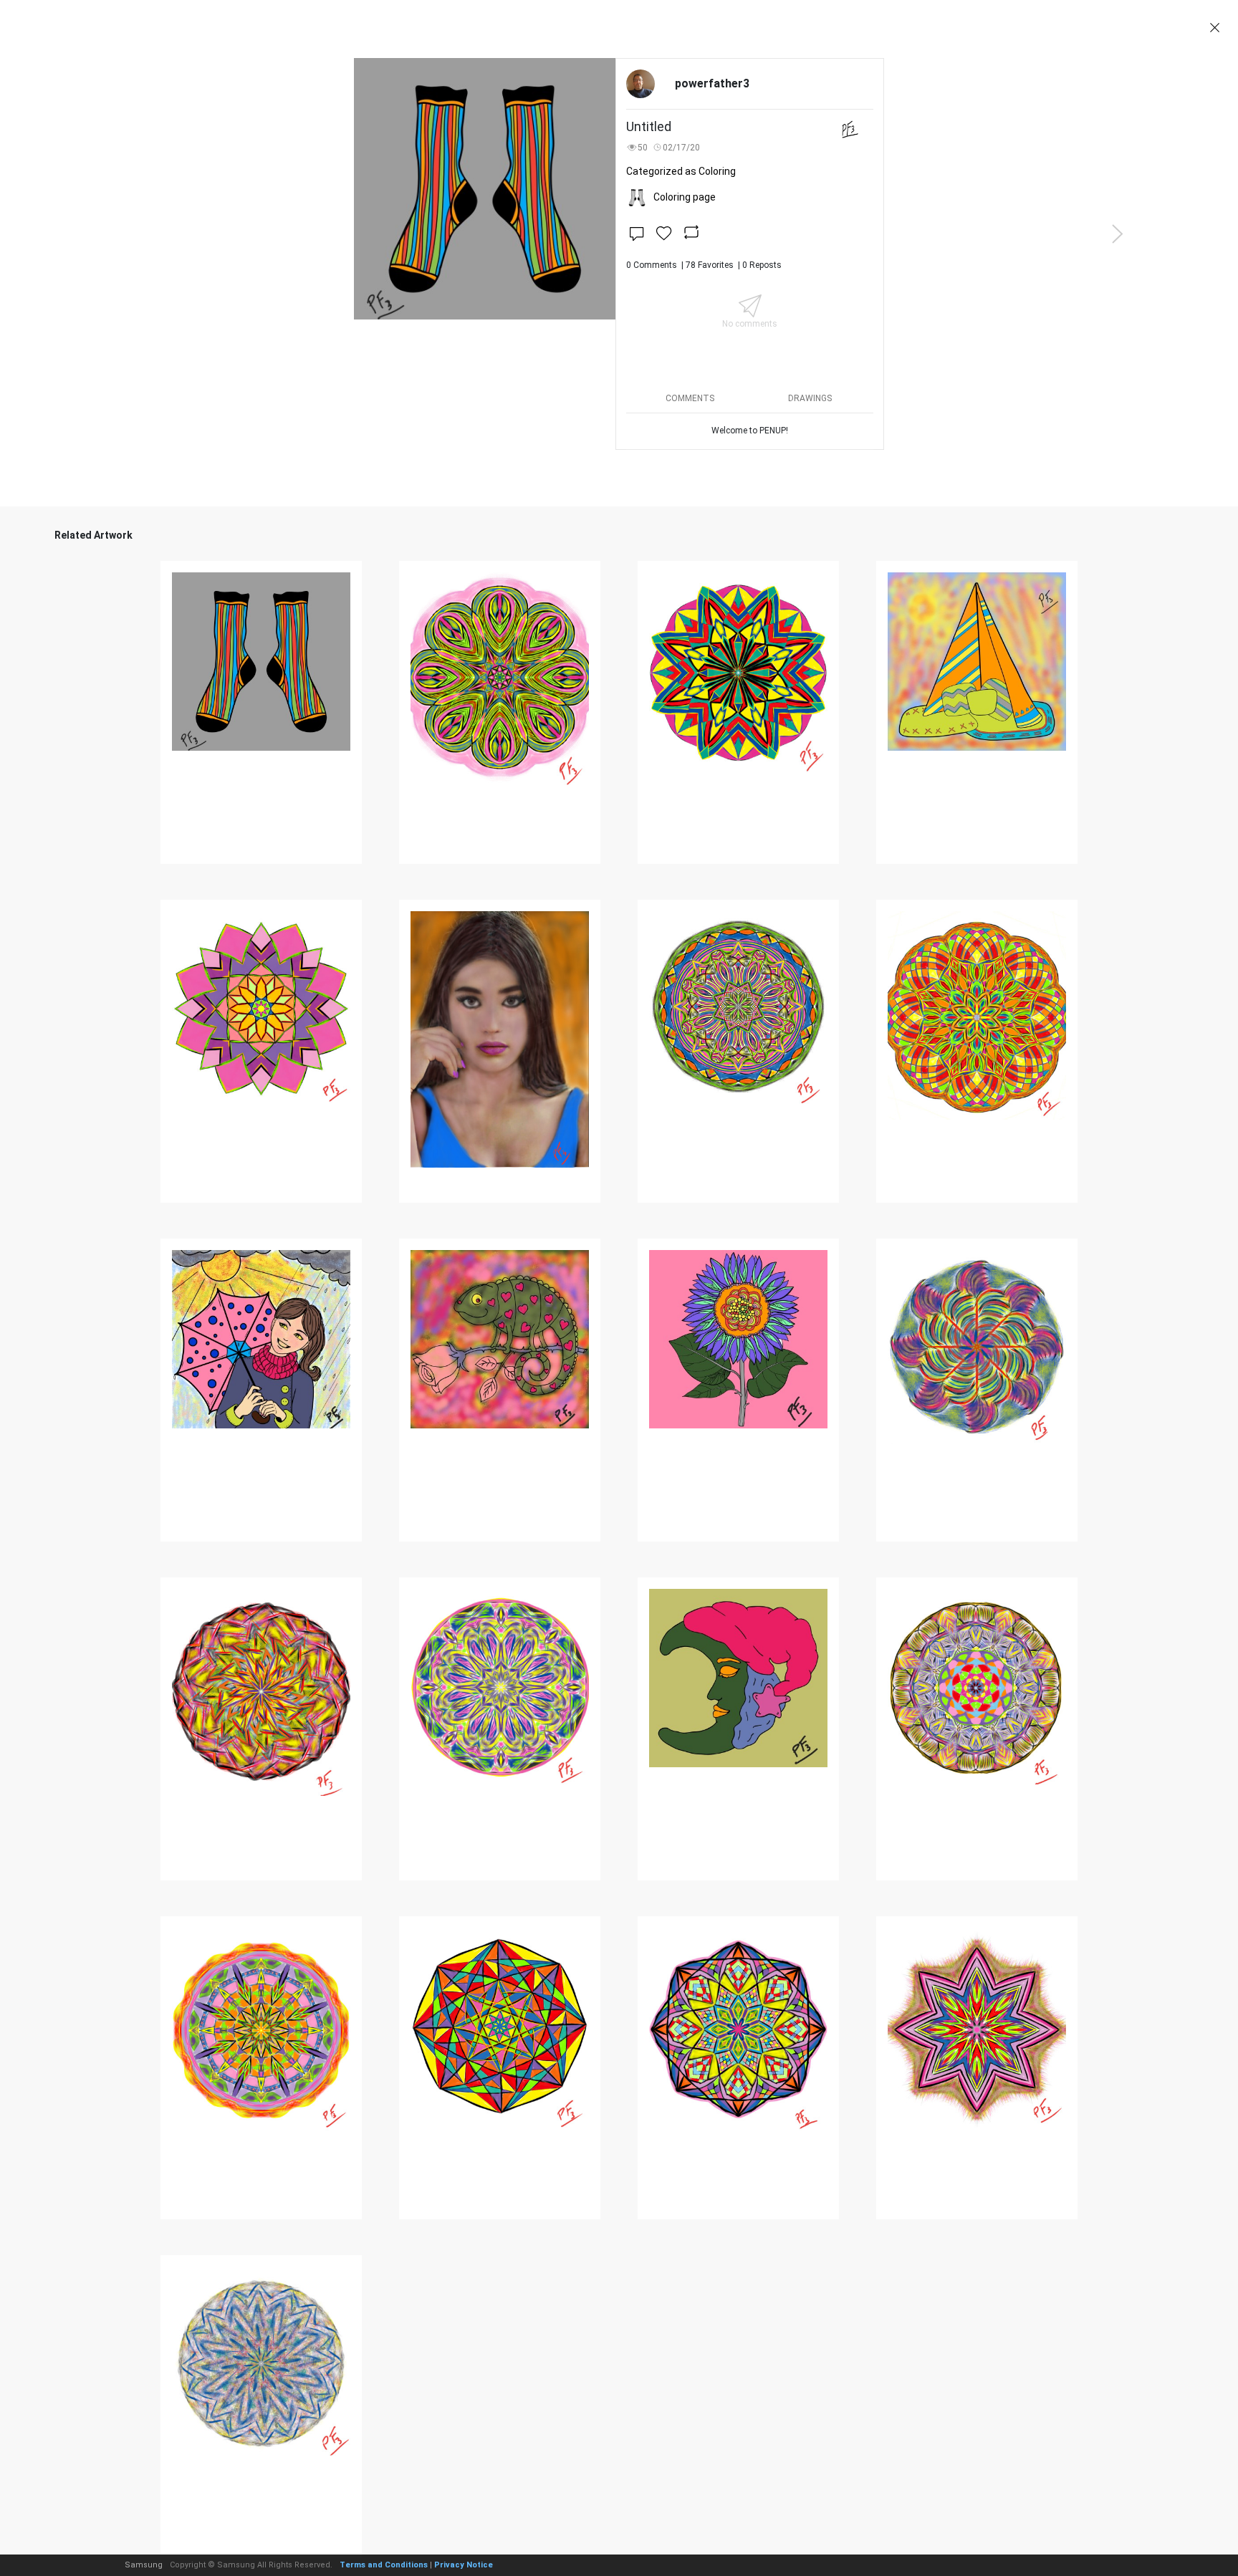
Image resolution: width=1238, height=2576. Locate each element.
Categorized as (681, 171)
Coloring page (685, 197)
